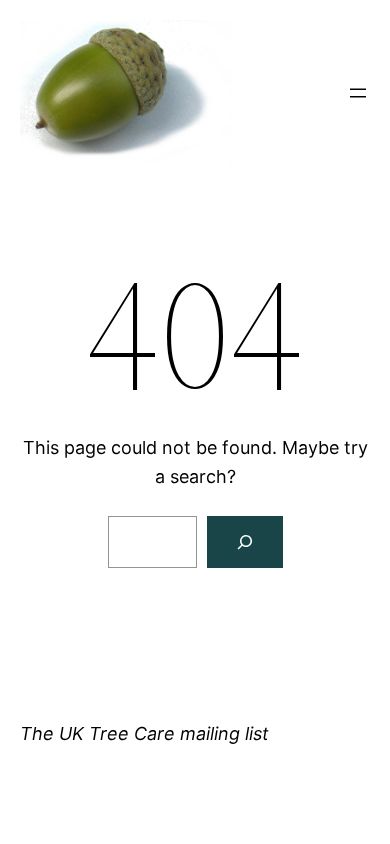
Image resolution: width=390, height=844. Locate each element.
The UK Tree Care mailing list (144, 733)
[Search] (245, 542)
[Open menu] (358, 93)
